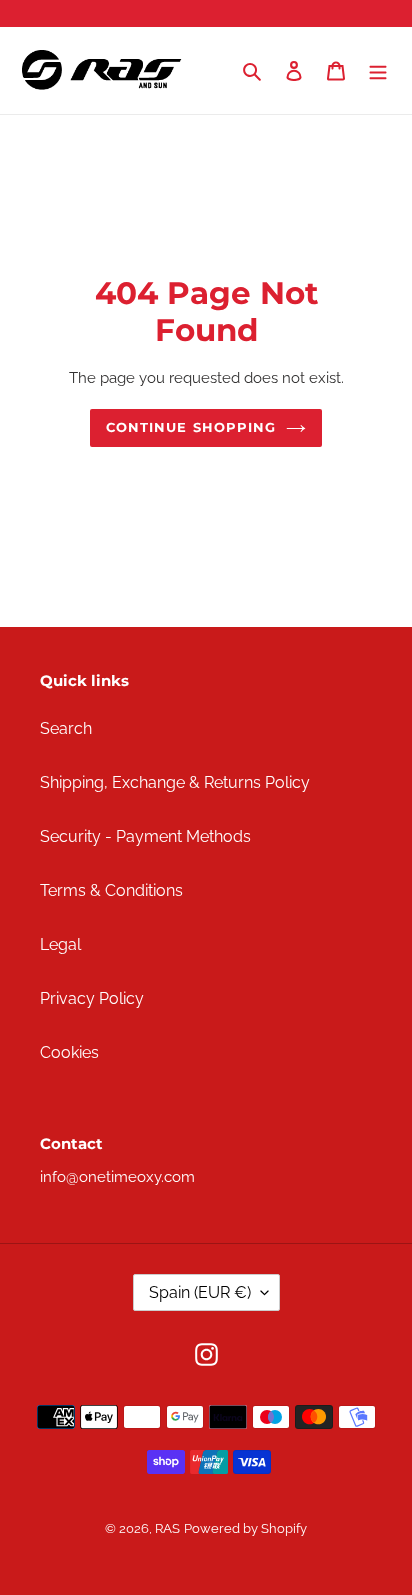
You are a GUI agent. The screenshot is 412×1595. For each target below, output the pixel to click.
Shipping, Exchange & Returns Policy (175, 782)
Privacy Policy (92, 998)
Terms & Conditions (111, 890)
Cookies (69, 1052)
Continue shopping (191, 427)
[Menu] (378, 71)
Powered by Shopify (245, 1528)
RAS (167, 1528)
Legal (60, 944)
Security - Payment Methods (145, 836)
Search (66, 728)
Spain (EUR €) (200, 1292)
